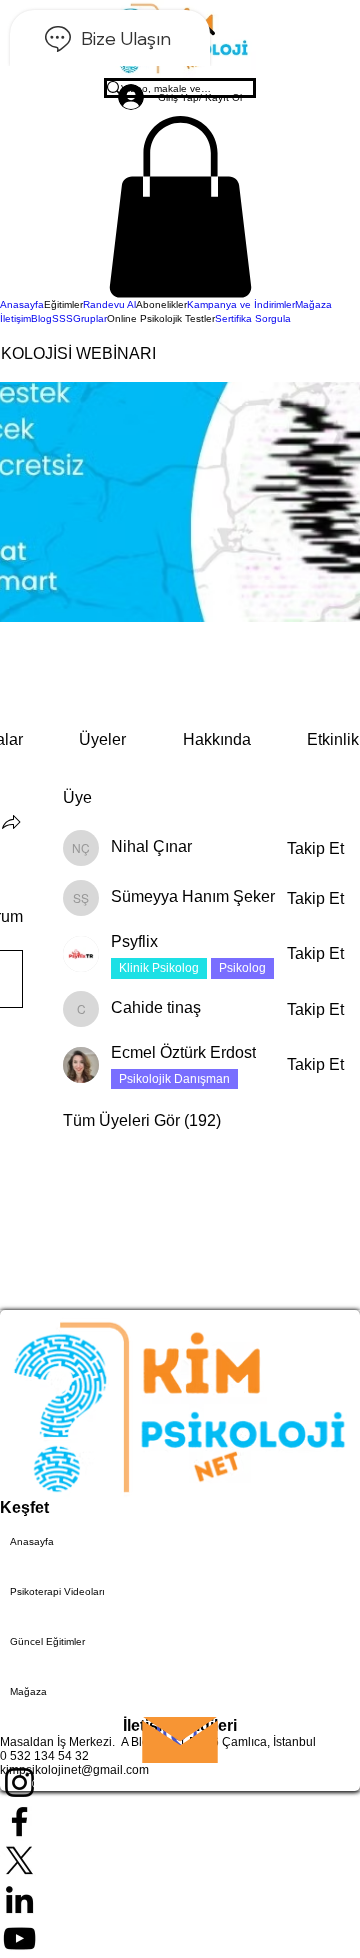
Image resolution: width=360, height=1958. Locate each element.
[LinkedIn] (180, 1899)
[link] (102, 739)
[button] (180, 207)
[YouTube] (180, 1938)
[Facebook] (180, 1821)
